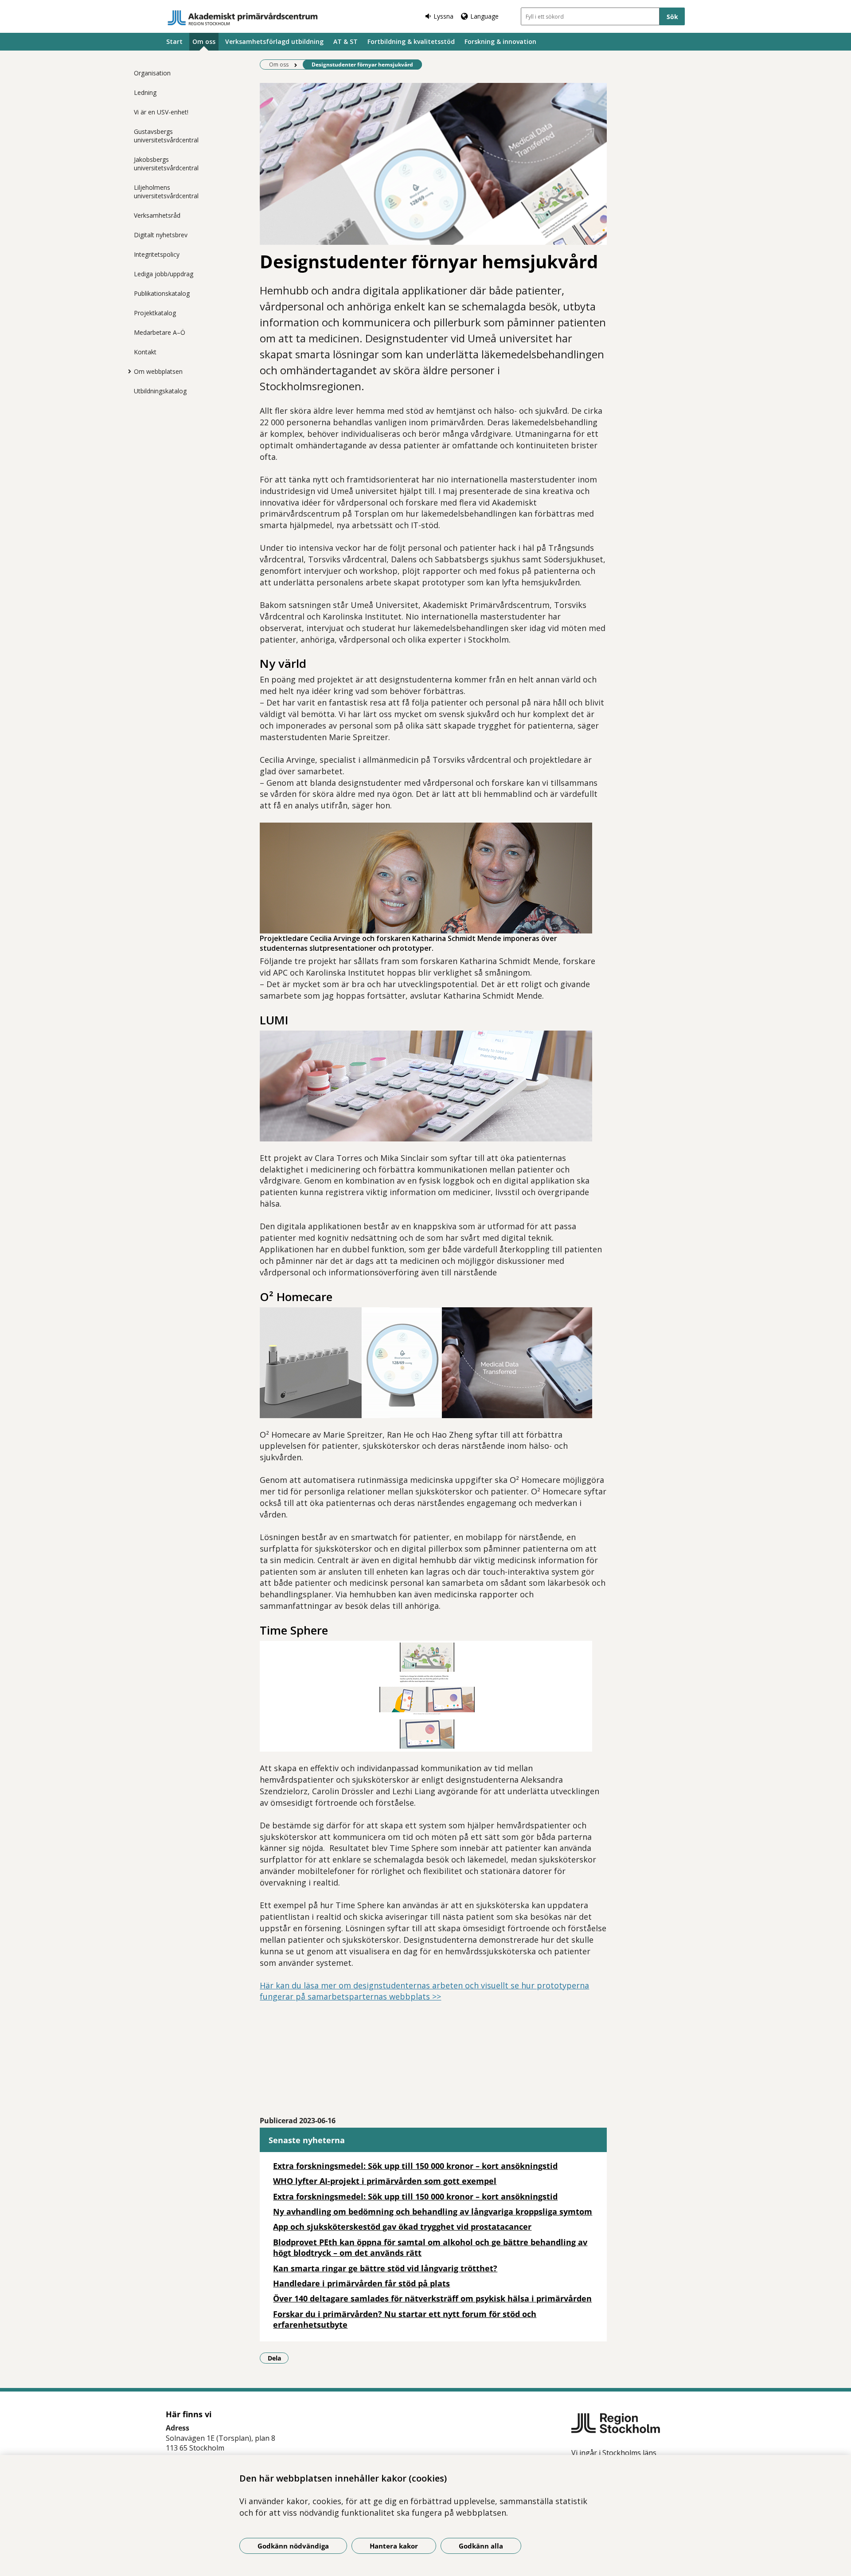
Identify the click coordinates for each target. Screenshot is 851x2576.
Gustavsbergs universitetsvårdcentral (166, 136)
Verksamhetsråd (157, 215)
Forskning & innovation (500, 41)
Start (174, 41)
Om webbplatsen (158, 371)
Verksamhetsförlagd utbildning (274, 41)
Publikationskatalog (162, 293)
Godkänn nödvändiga (293, 2546)
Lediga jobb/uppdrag (164, 274)
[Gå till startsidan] (243, 18)
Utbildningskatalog (160, 391)
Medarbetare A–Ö (160, 332)
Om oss (204, 41)
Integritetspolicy (157, 254)
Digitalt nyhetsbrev (161, 235)
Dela (278, 2358)
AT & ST (345, 41)
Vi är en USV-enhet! (161, 112)
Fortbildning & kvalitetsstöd (411, 41)
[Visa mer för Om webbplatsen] (127, 371)
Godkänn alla (481, 2546)
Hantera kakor (394, 2546)
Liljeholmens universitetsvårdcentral (166, 192)
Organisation (152, 73)
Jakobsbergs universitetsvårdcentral (166, 164)
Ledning (145, 92)
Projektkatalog (155, 313)
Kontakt (145, 352)
